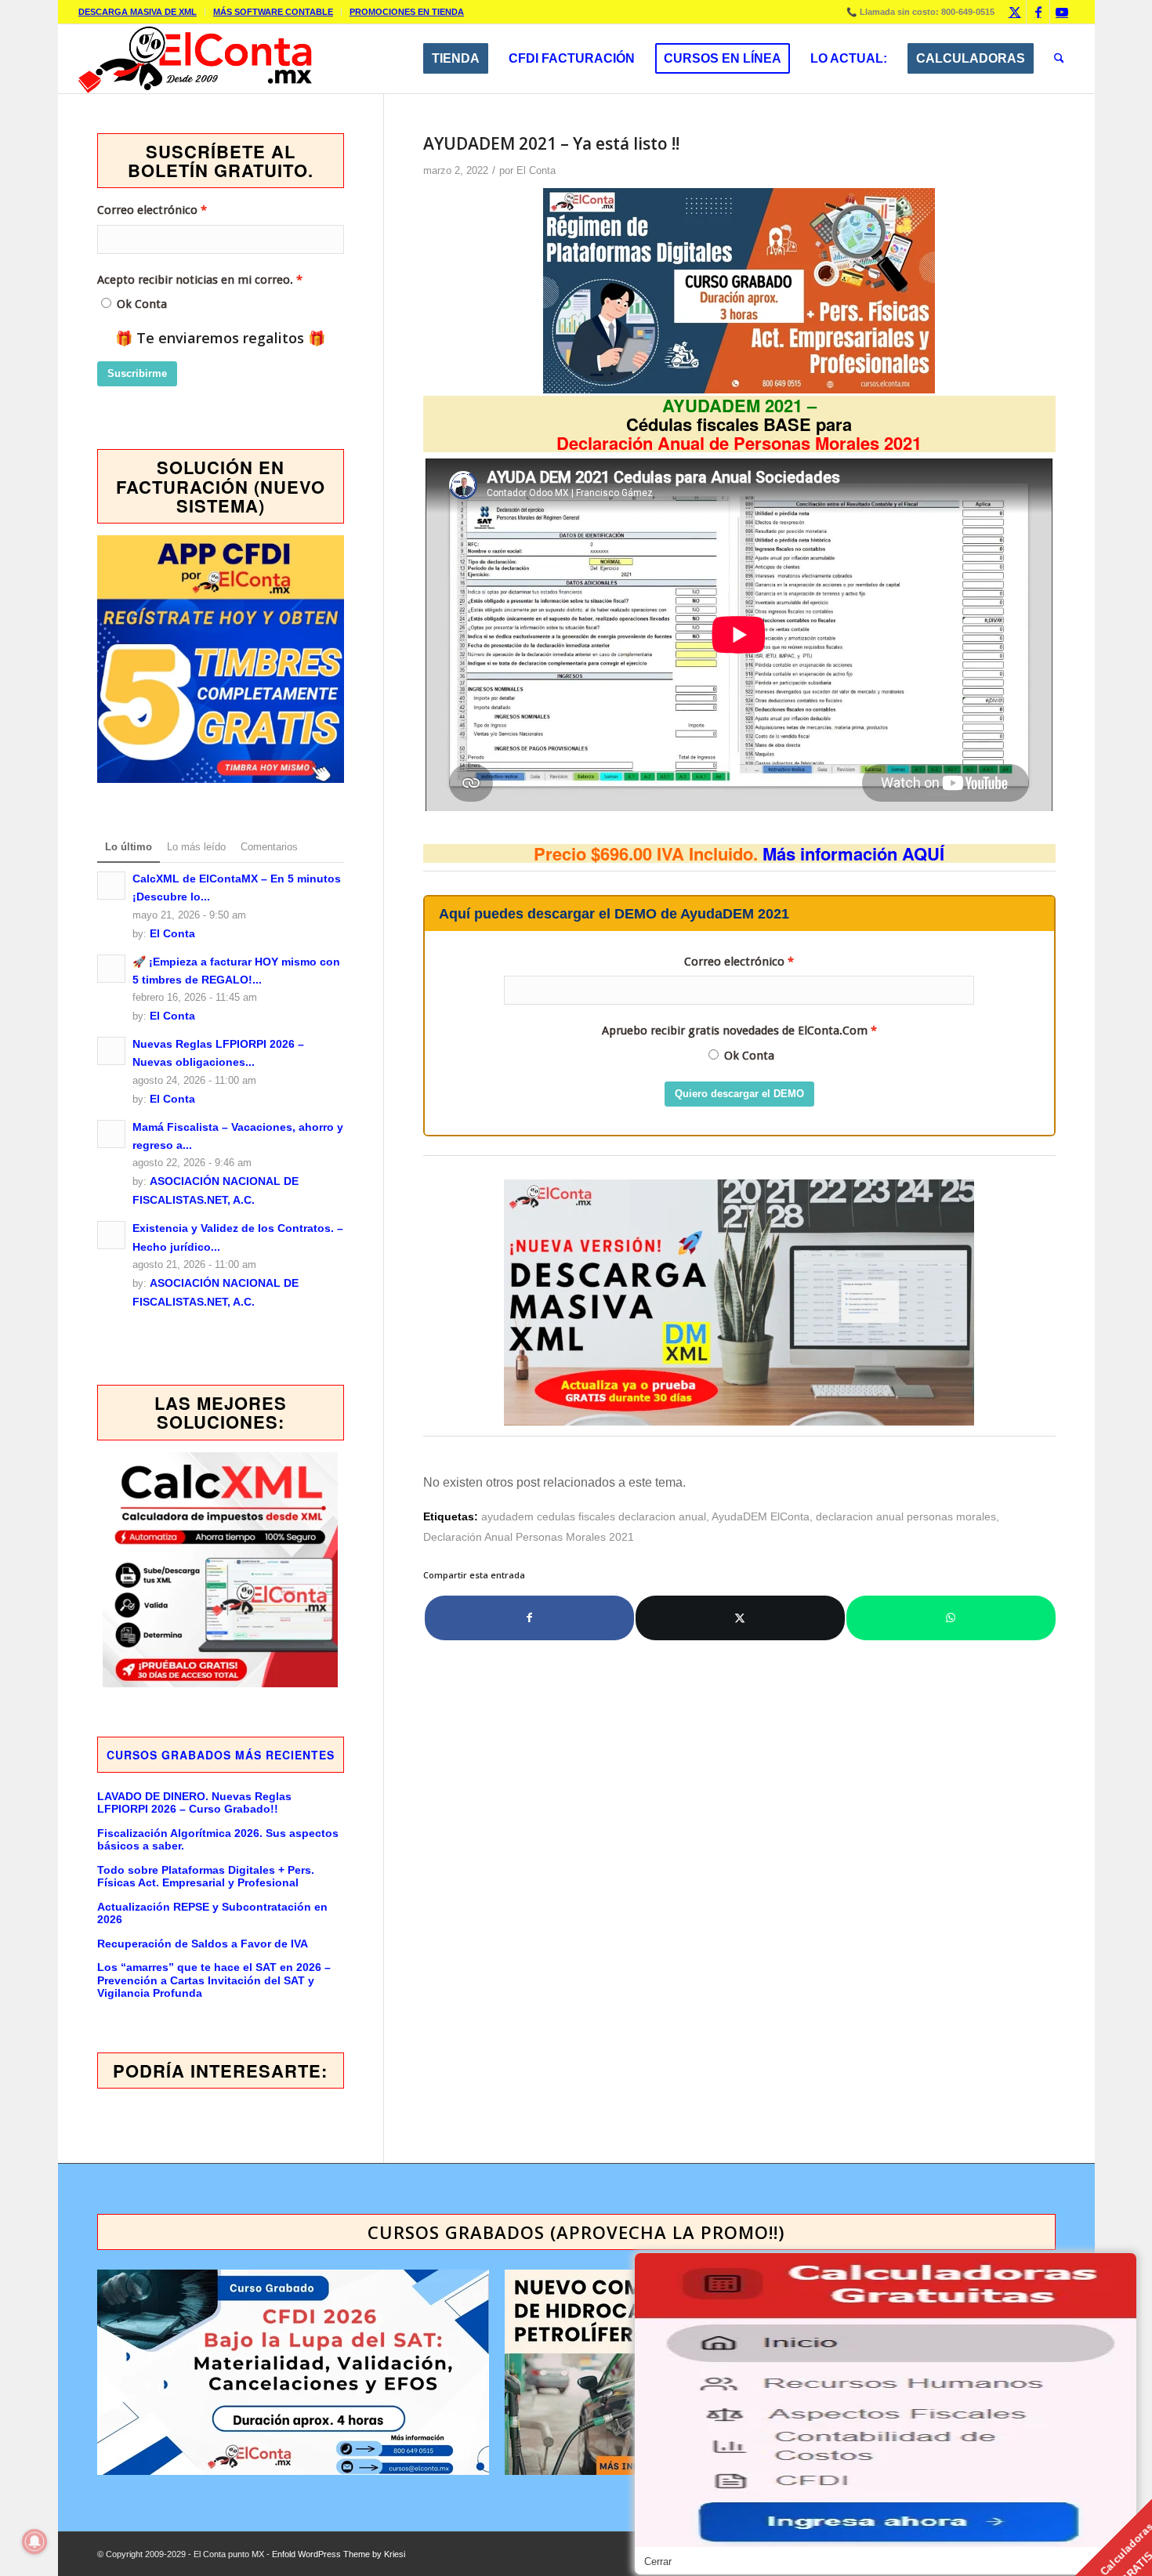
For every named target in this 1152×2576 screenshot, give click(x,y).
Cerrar (658, 2562)
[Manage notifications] (34, 2542)
